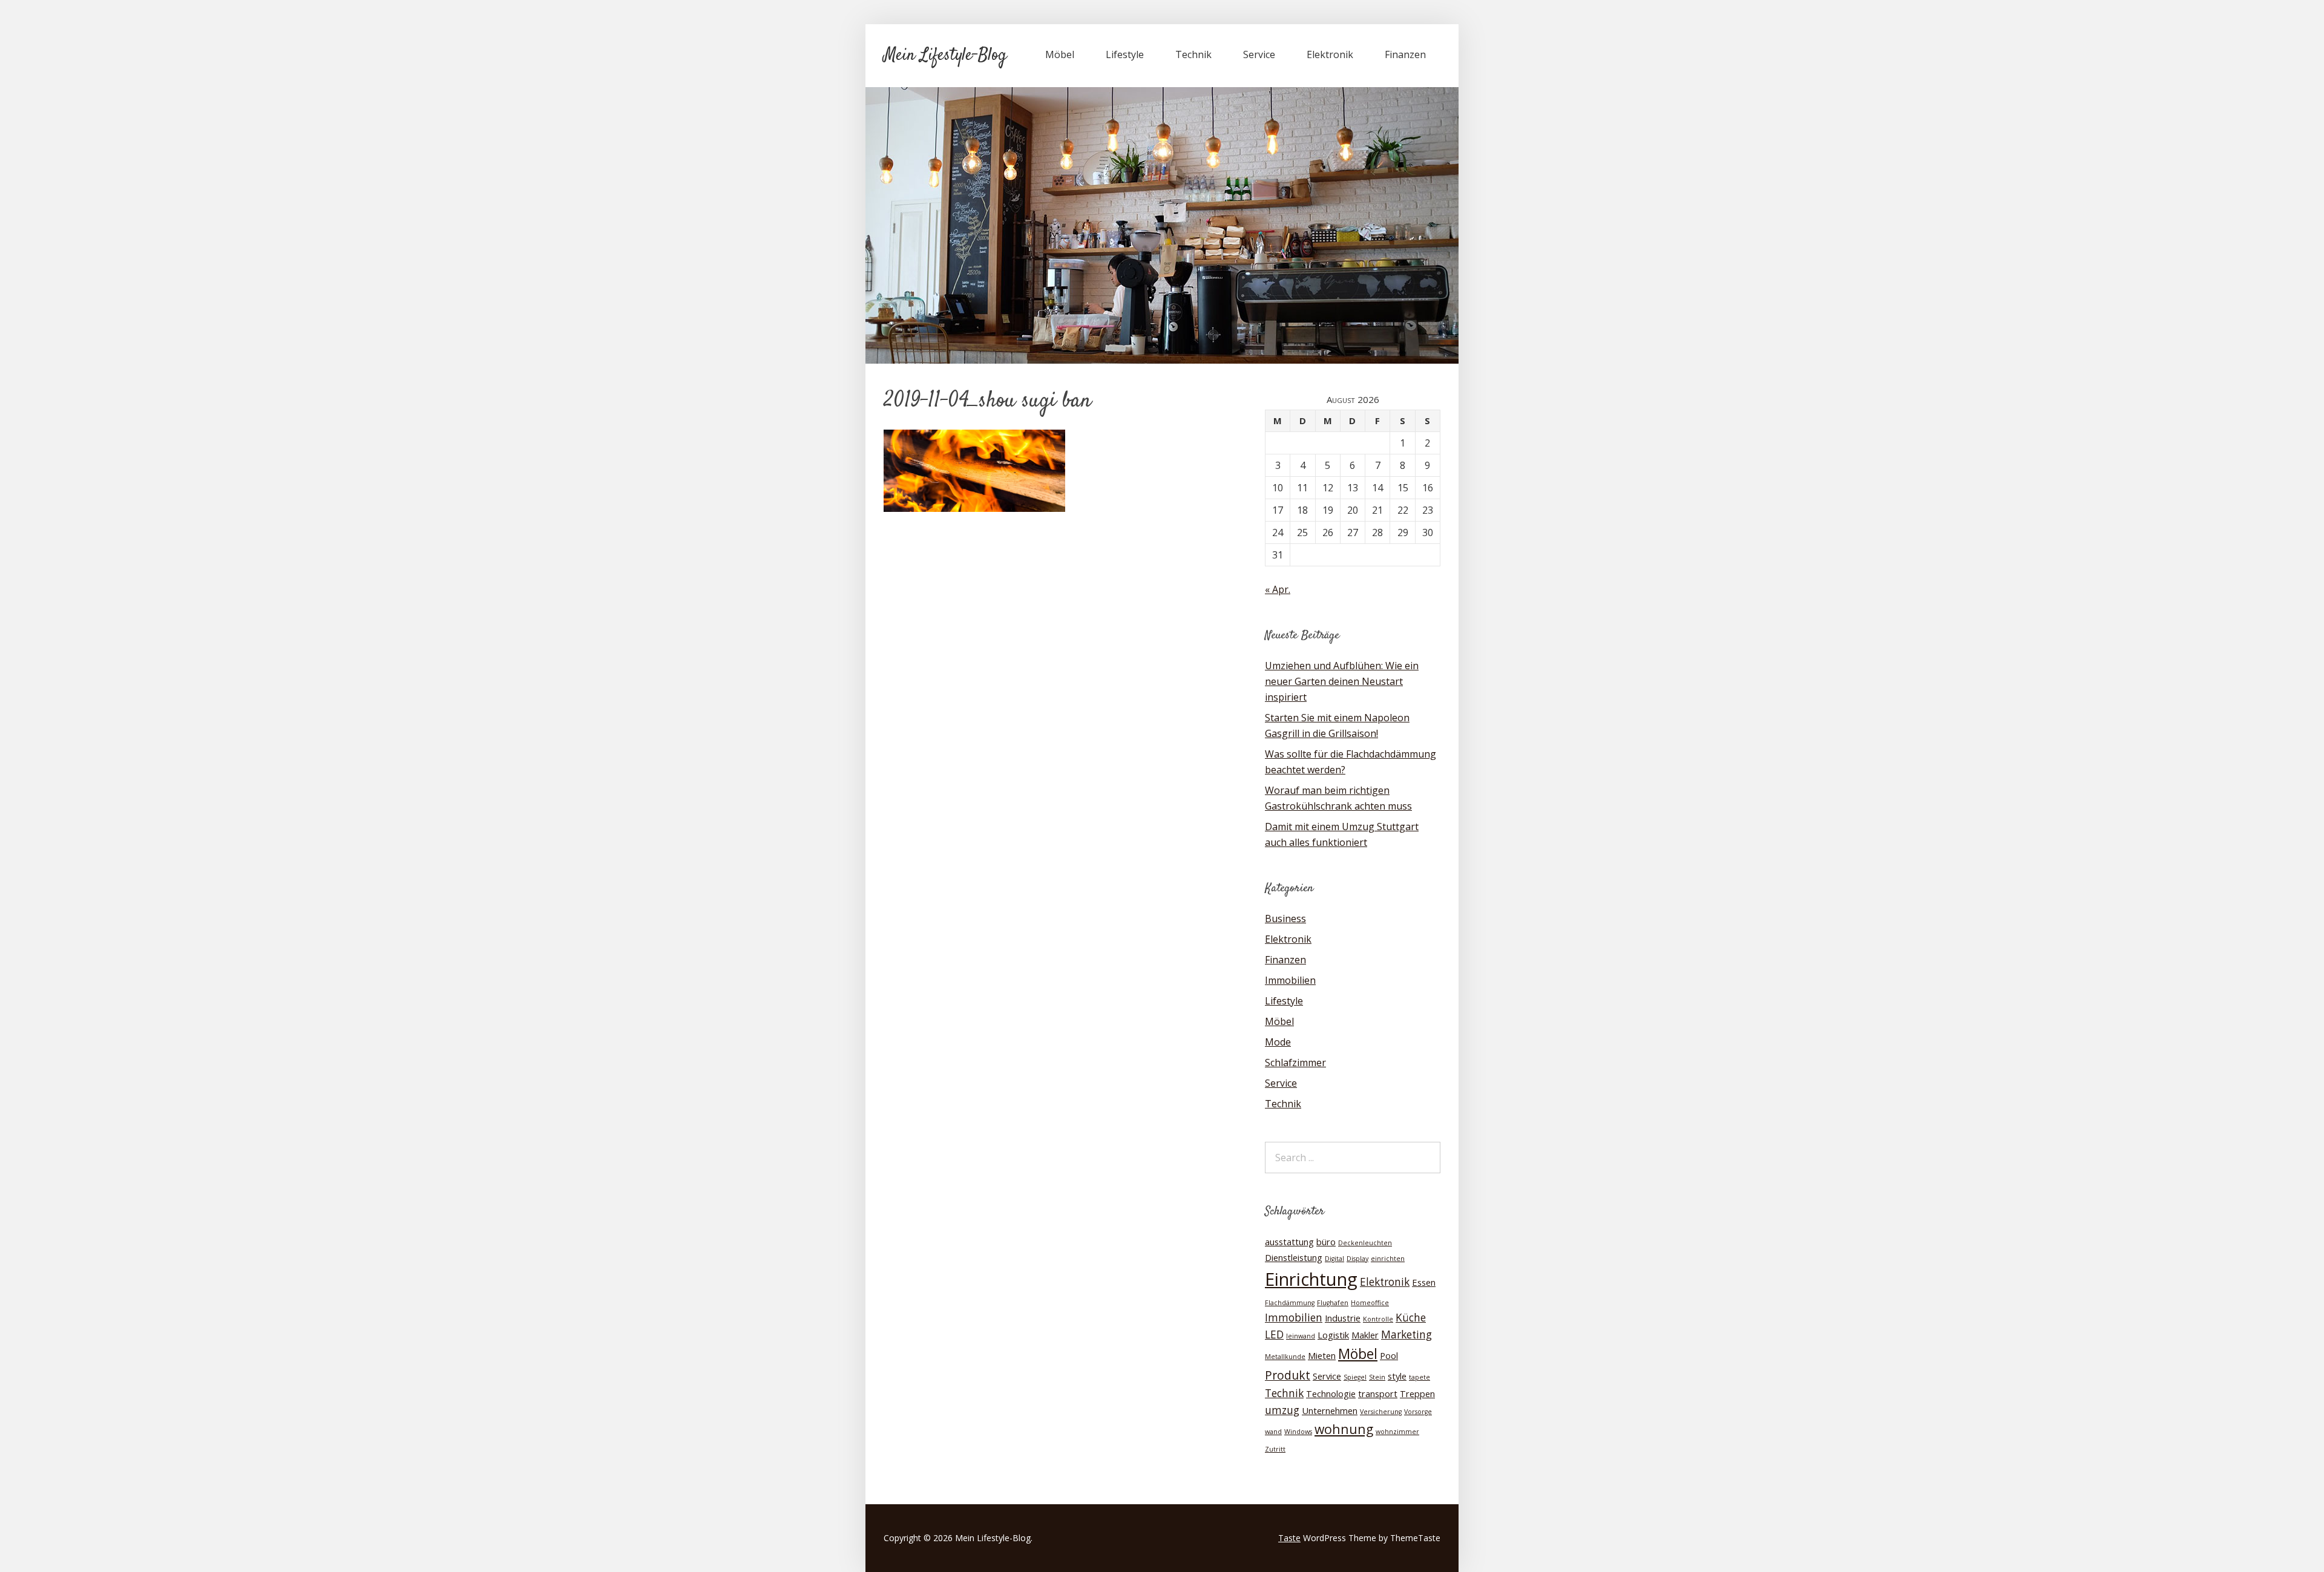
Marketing (1407, 1335)
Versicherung (1381, 1412)
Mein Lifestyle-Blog (945, 56)
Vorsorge (1418, 1412)
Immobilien (1290, 980)
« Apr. (1278, 589)
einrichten (1388, 1259)
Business (1285, 919)
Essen (1424, 1282)
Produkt (1288, 1375)
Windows (1298, 1432)
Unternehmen (1330, 1410)
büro (1326, 1242)
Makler (1365, 1335)
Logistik (1333, 1335)
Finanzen (1405, 54)
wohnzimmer (1397, 1432)
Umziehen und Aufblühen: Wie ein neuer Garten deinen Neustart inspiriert (1342, 681)
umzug (1282, 1410)
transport (1378, 1394)
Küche (1411, 1318)
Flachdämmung (1290, 1303)
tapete (1420, 1377)
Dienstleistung (1294, 1257)
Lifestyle (1125, 54)
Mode (1278, 1042)
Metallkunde (1285, 1357)
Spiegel (1355, 1377)
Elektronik (1330, 54)
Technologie (1331, 1394)
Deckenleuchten (1365, 1243)
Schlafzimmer (1295, 1063)
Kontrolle (1378, 1319)
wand (1273, 1432)
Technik (1193, 54)
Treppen (1417, 1394)
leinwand (1301, 1336)
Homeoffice (1370, 1303)
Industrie (1343, 1318)
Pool (1389, 1355)
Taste (1289, 1538)
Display (1357, 1259)
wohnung (1344, 1429)
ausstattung (1289, 1242)
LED (1274, 1335)
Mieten (1322, 1355)
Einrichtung (1311, 1279)
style (1397, 1376)
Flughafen (1333, 1303)
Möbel (1060, 54)
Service (1259, 54)
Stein (1377, 1377)
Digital (1334, 1259)
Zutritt (1275, 1449)
